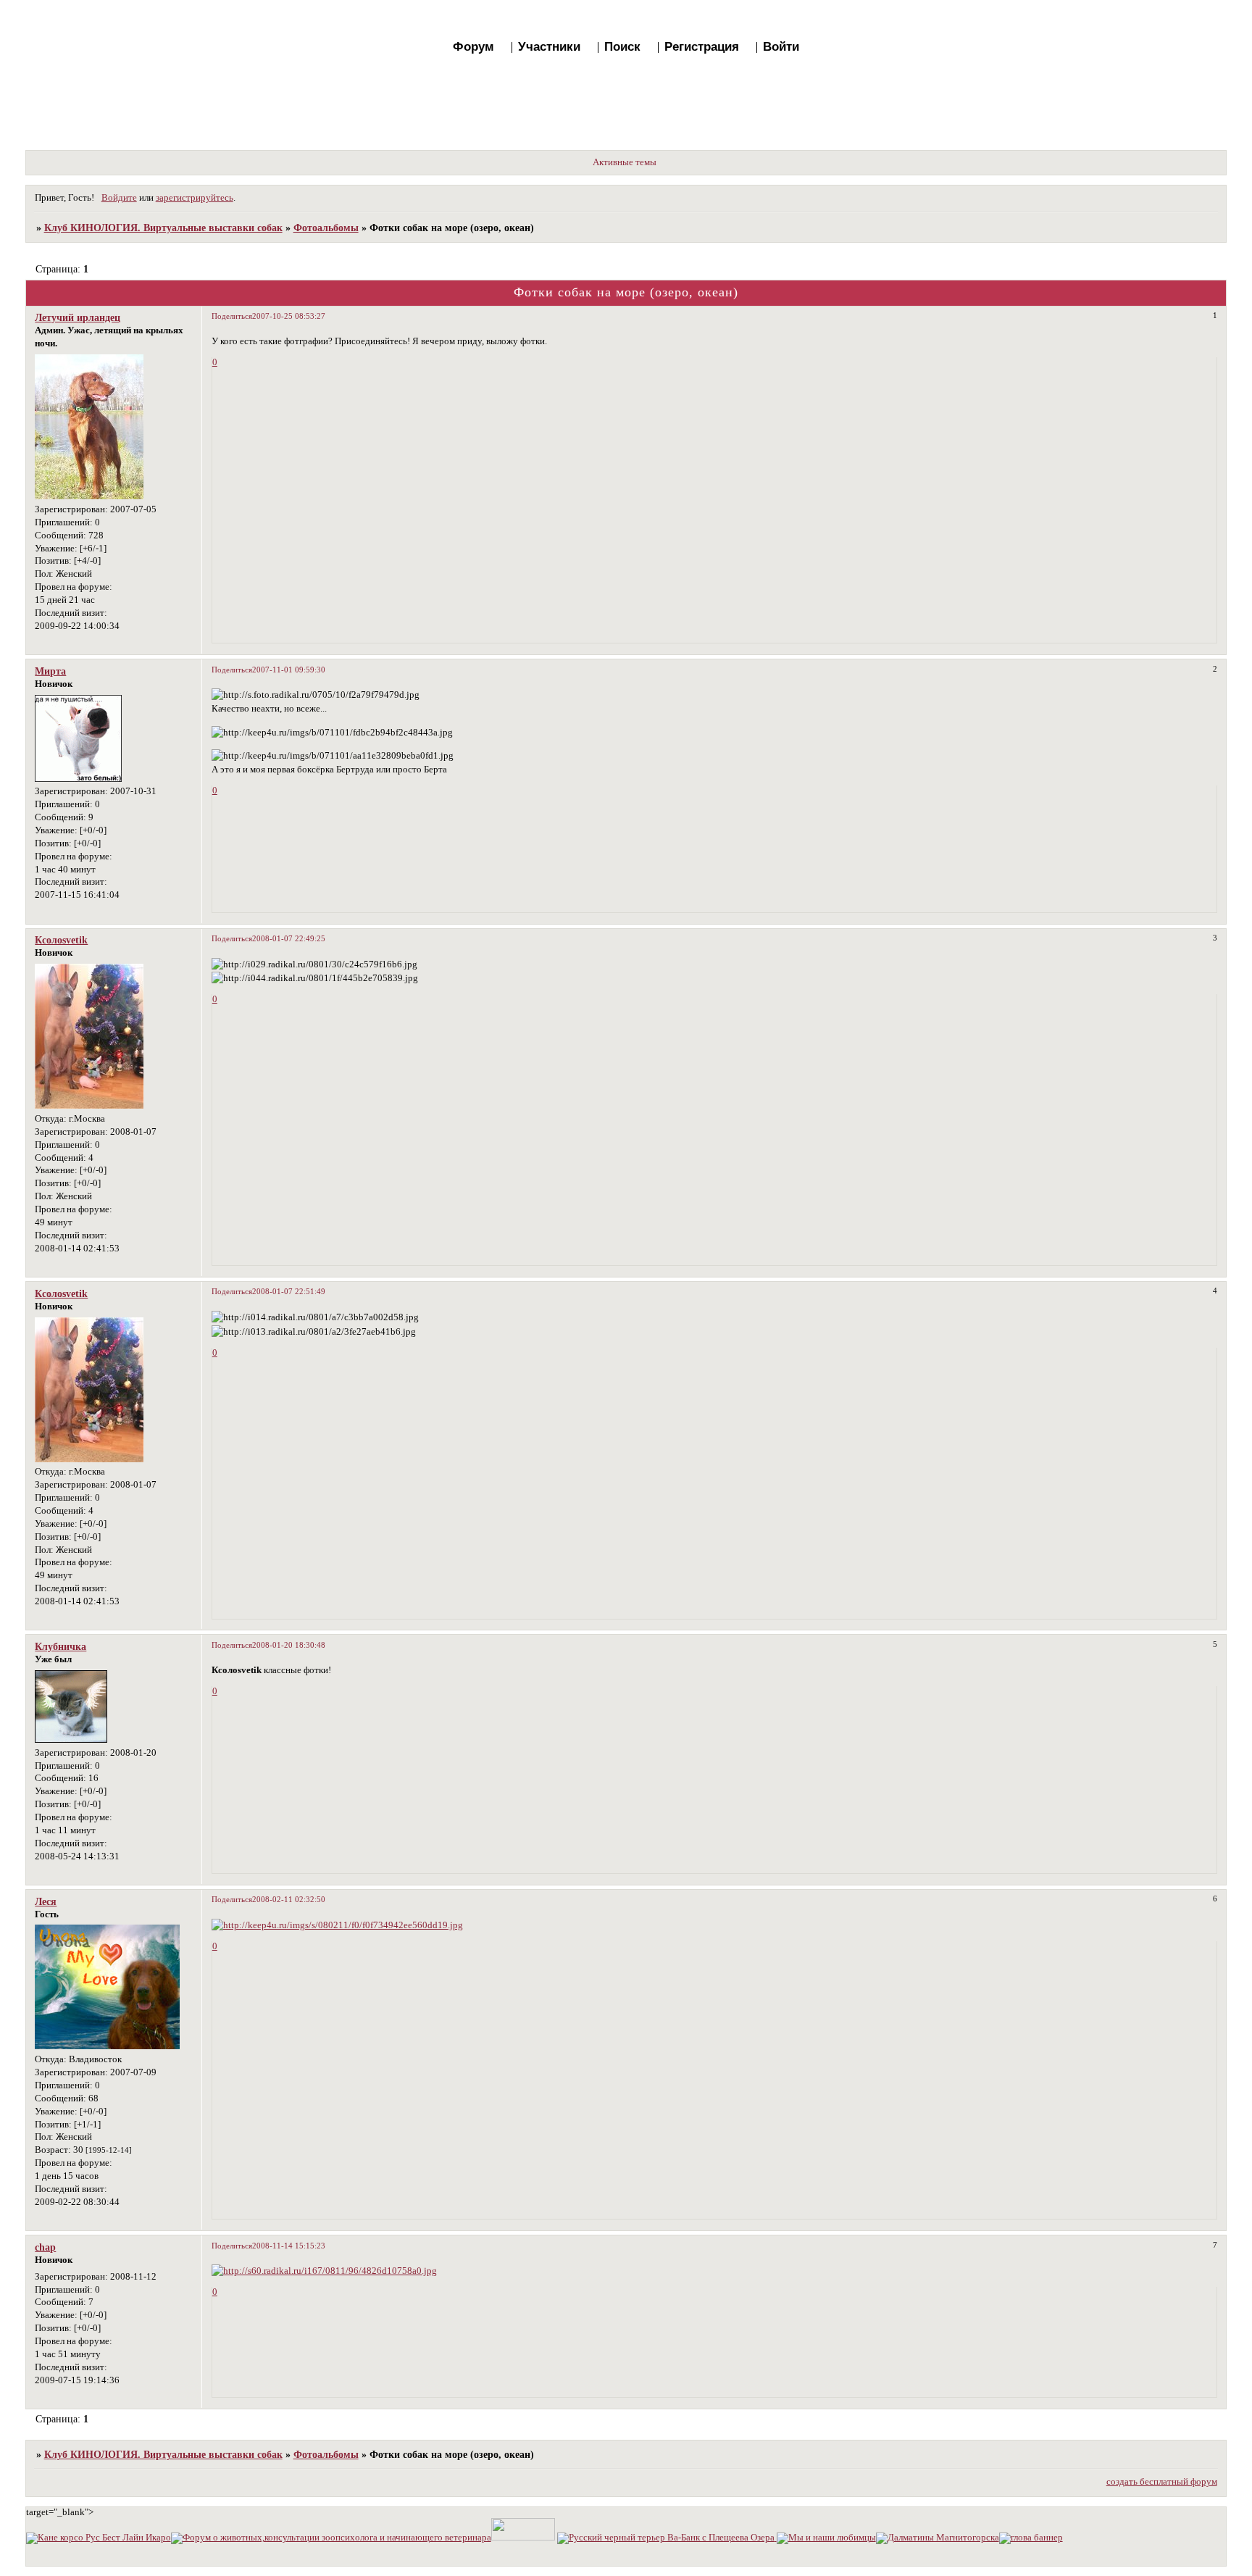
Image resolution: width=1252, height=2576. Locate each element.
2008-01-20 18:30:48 (289, 1645)
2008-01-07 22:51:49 (289, 1291)
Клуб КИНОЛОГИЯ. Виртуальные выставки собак (163, 228)
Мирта (50, 671)
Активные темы (625, 162)
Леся (46, 1901)
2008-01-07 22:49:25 (289, 938)
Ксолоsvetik (61, 940)
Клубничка (60, 1646)
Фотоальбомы (326, 228)
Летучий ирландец (78, 317)
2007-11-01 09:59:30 (289, 670)
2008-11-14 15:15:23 (289, 2246)
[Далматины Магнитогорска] (938, 2538)
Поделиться (232, 316)
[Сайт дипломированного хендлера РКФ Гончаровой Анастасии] (523, 2538)
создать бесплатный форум (1162, 2482)
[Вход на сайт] (1031, 2538)
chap (45, 2247)
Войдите (119, 198)
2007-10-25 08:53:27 (289, 316)
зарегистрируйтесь (195, 198)
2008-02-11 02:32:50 (289, 1899)
